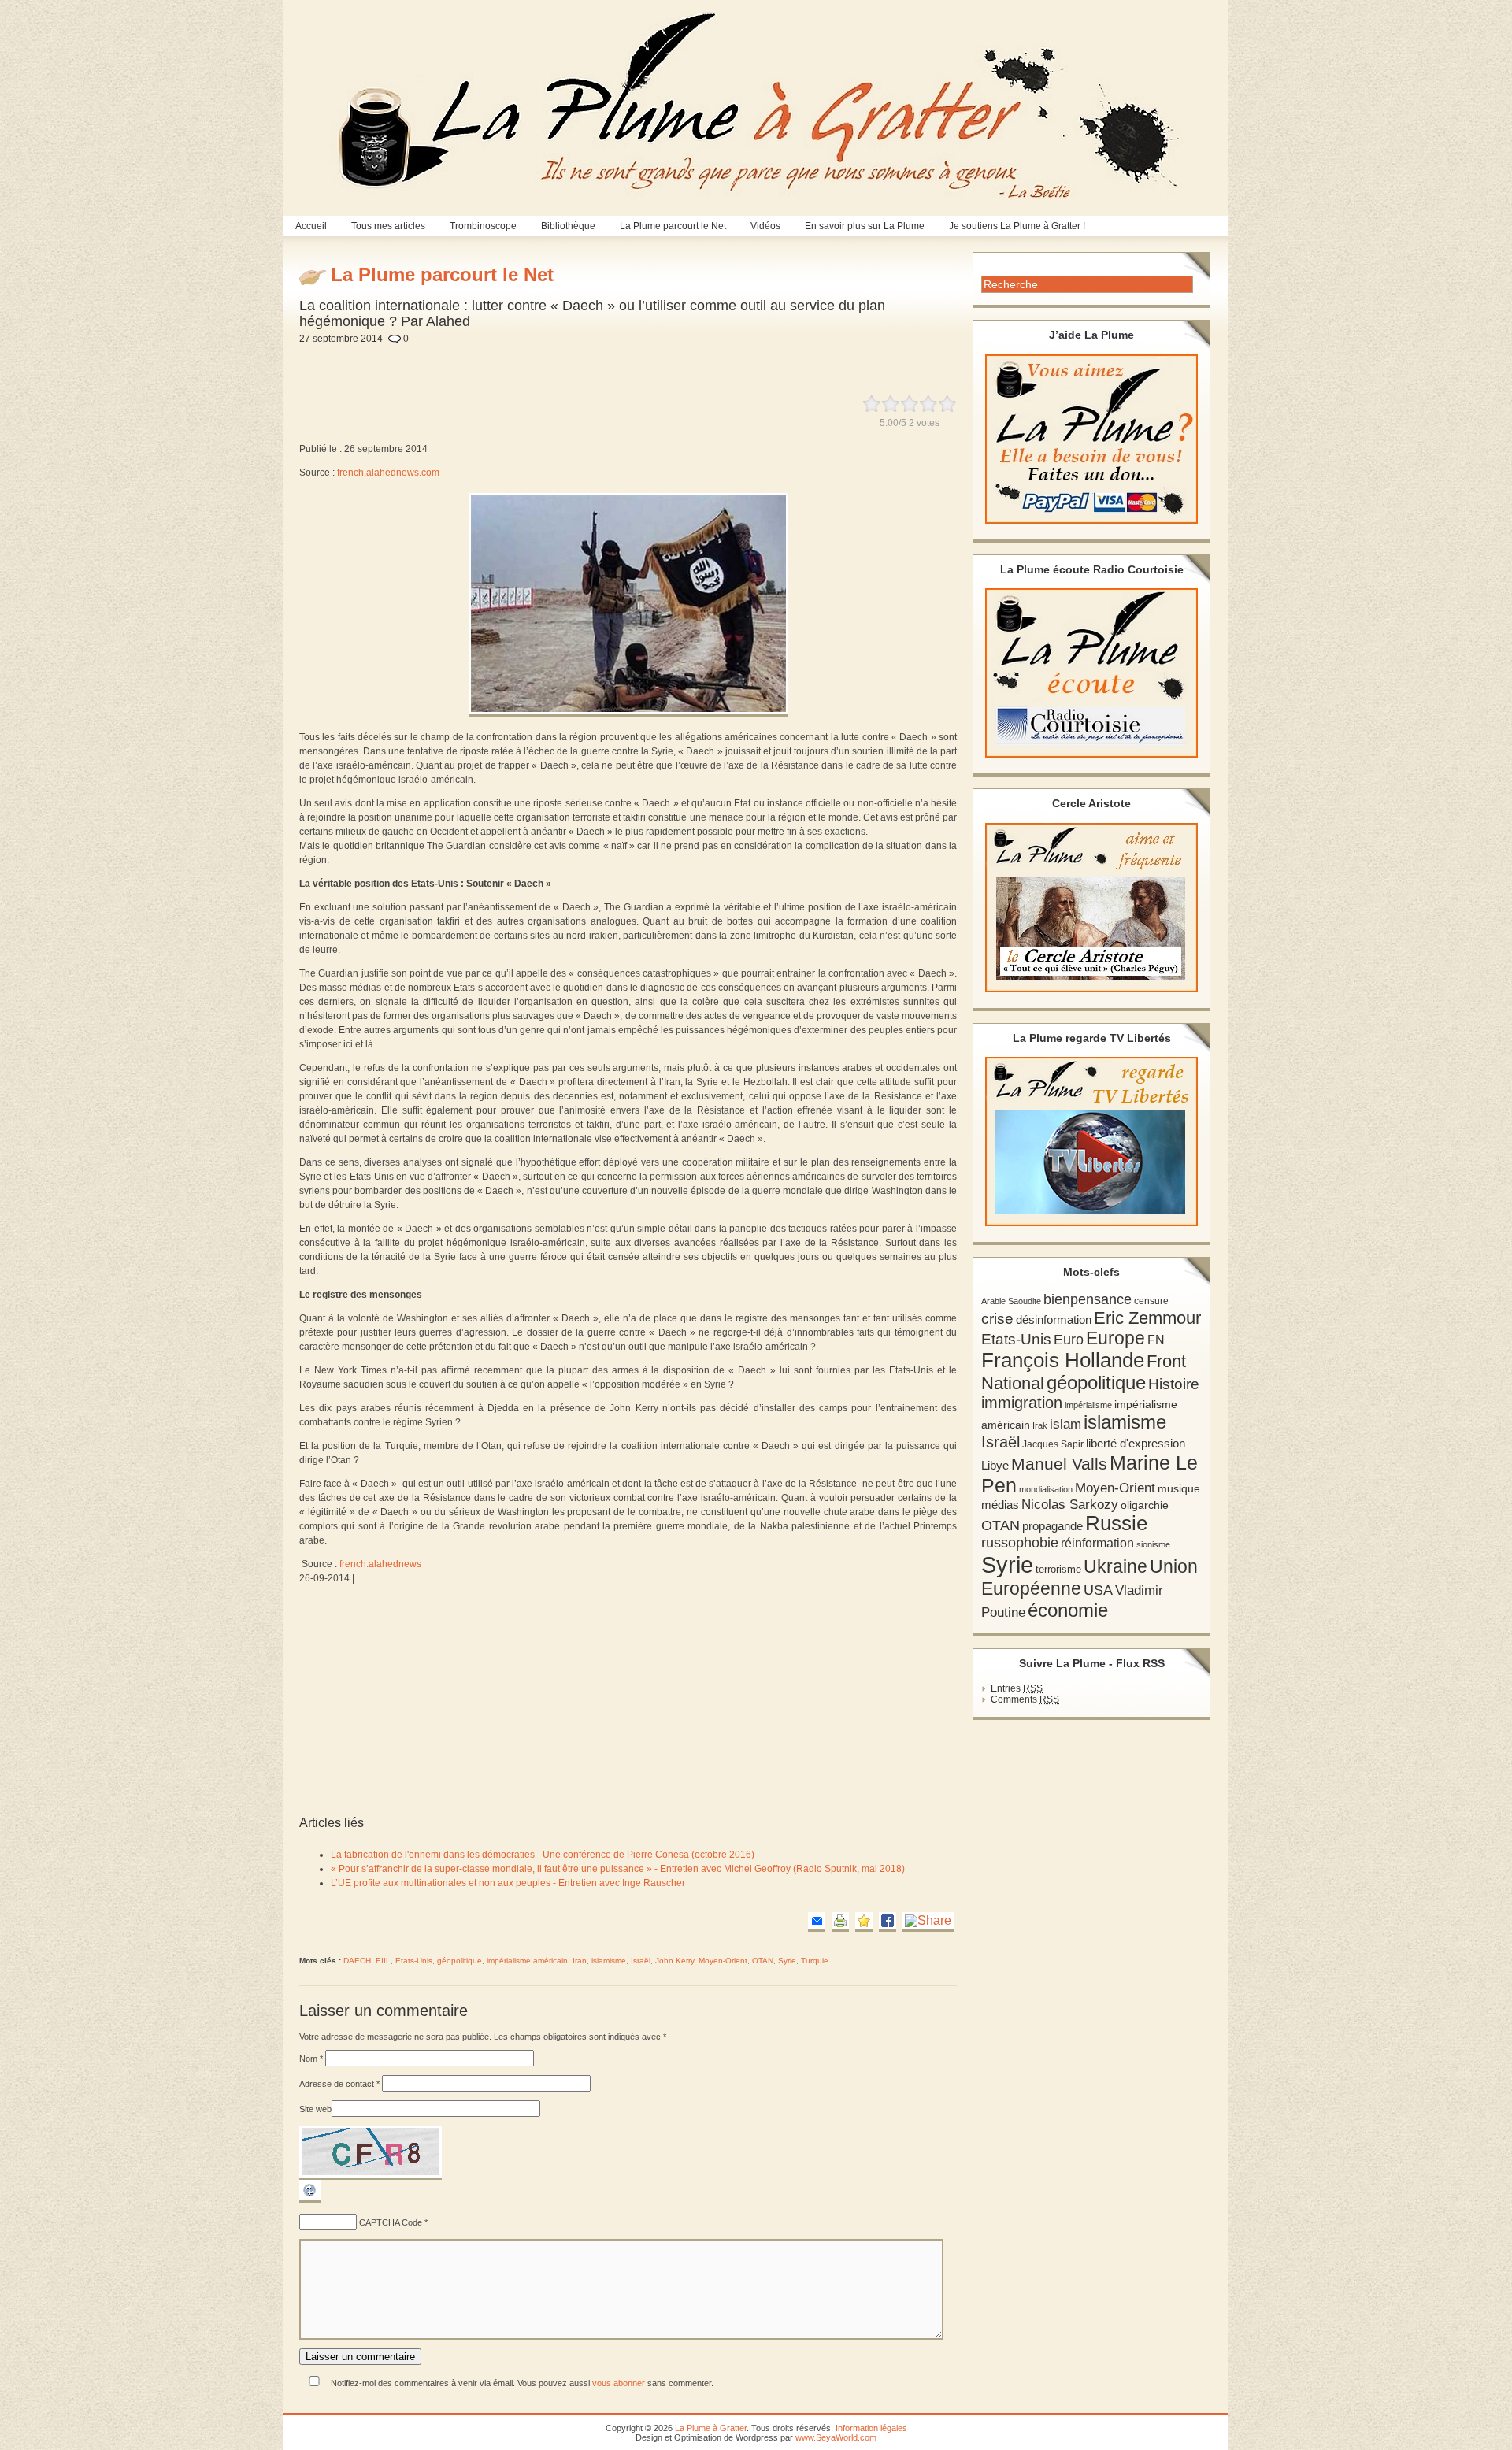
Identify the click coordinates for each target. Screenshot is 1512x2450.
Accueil (311, 226)
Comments (1025, 1699)
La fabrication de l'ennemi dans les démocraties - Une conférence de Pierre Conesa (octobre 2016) (543, 1855)
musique (1179, 1488)
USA (1098, 1590)
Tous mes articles (388, 226)
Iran (580, 1961)
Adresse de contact (339, 2084)
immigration (1022, 1403)
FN (1156, 1340)
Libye (995, 1466)
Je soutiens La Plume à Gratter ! (1017, 226)
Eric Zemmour (1147, 1318)
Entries (1017, 1688)
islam (1065, 1424)
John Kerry (674, 1961)
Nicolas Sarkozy (1070, 1504)
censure (1151, 1301)
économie (1068, 1610)
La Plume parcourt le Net (673, 226)
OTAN (763, 1961)
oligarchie (1145, 1505)
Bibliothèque (568, 226)
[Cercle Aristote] (1091, 908)
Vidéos (765, 226)
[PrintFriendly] (840, 1922)
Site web (315, 2109)
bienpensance (1088, 1299)
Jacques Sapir (1053, 1444)
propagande (1052, 1526)
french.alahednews (380, 1564)
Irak (1040, 1425)
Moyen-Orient (723, 1961)
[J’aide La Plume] (1091, 439)
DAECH (357, 1961)
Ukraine (1115, 1567)
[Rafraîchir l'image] (310, 2200)
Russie (1116, 1523)
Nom (311, 2059)
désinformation (1054, 1320)
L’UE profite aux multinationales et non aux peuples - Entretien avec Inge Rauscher (508, 1883)
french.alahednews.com (388, 473)
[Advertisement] (683, 361)
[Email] (817, 1922)
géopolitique (460, 1961)
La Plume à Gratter (711, 2428)
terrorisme (1058, 1569)
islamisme (609, 1961)
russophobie (1020, 1543)
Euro (1069, 1340)
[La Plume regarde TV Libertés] (1091, 1142)
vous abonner (619, 2383)
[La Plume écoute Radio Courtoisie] (1091, 673)
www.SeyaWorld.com (836, 2437)
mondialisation (1046, 1489)
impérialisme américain (527, 1961)
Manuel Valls (1059, 1464)
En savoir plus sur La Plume (865, 226)
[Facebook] (888, 1922)
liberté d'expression (1136, 1444)
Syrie (787, 1961)
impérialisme (1088, 1405)
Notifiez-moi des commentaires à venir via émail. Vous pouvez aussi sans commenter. (521, 2383)
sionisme (1153, 1544)
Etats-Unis (414, 1961)
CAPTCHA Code (391, 2222)
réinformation (1097, 1543)
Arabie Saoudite (1011, 1301)
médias (1000, 1505)
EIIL (383, 1961)
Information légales (871, 2428)
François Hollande (1063, 1360)
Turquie (815, 1961)
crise (997, 1318)
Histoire (1174, 1384)
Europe (1115, 1338)
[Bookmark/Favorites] (864, 1922)
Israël (641, 1961)
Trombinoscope (483, 226)
